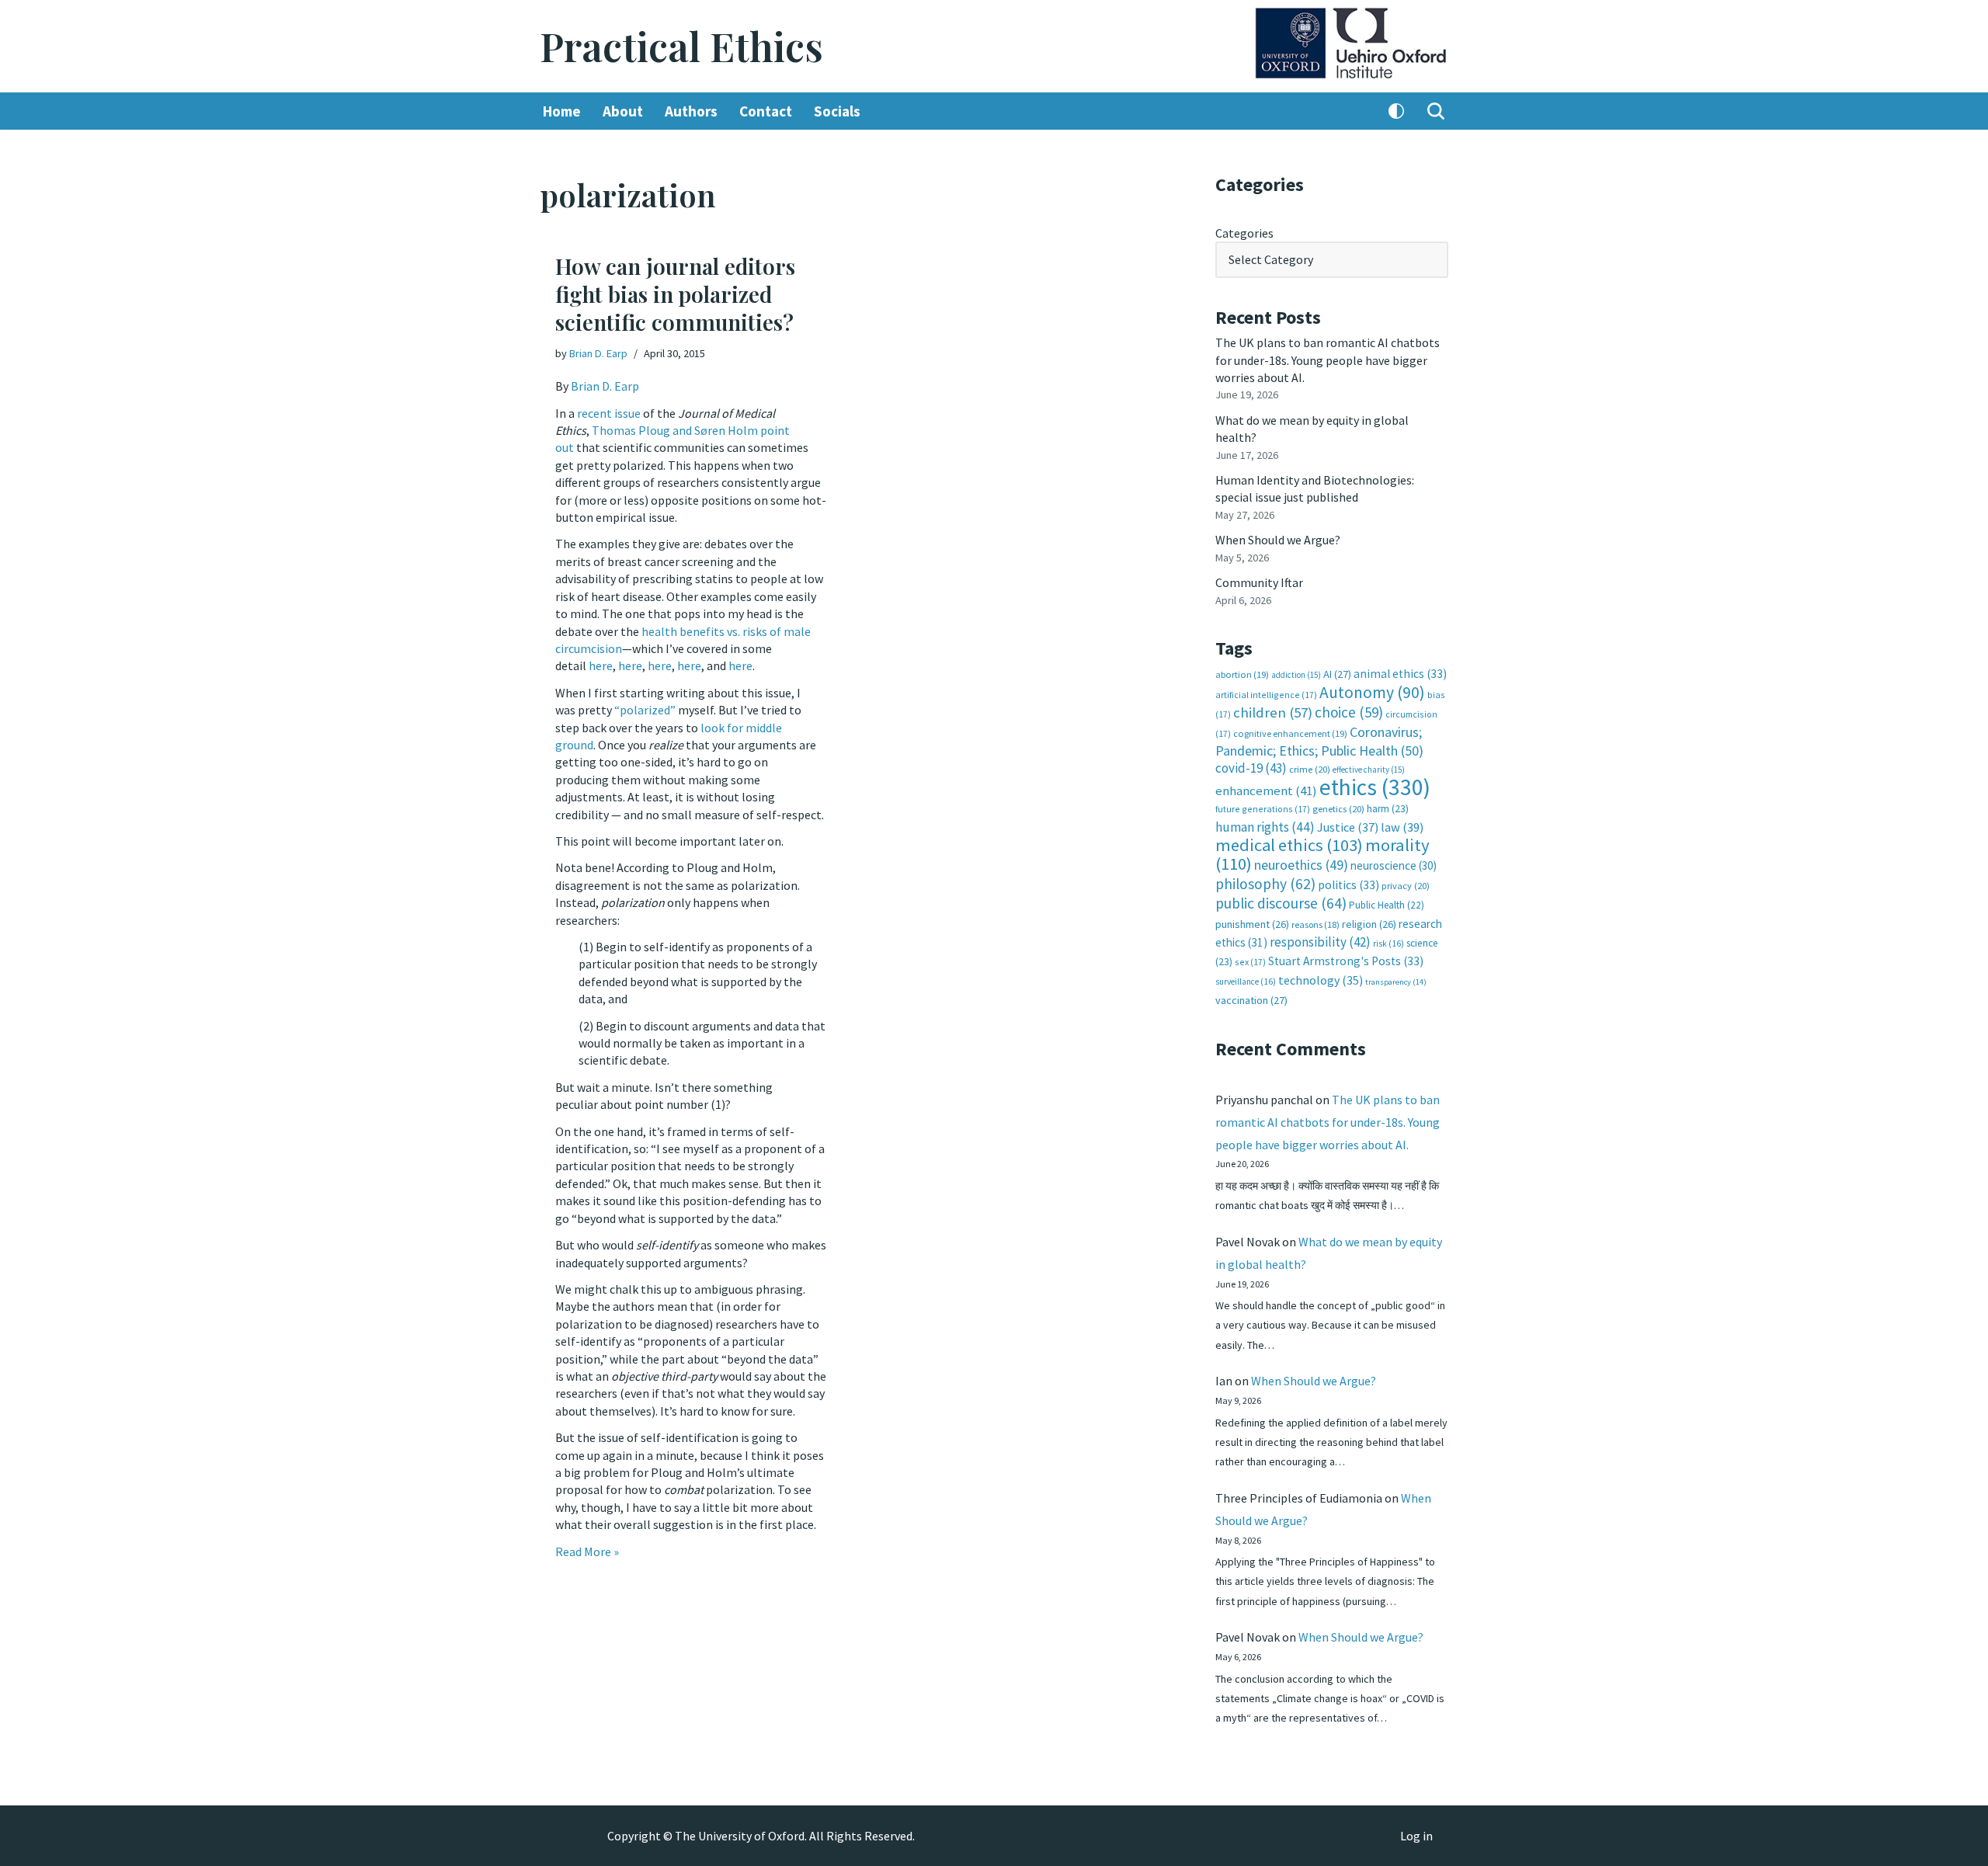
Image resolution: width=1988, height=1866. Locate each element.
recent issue (609, 413)
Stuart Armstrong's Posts (1346, 961)
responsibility (1320, 942)
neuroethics (1301, 865)
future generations (1263, 809)
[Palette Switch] (1396, 111)
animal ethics (1400, 674)
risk (1388, 943)
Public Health (1387, 905)
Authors (691, 111)
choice (1349, 712)
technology (1321, 980)
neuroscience (1394, 865)
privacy (1406, 886)
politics (1349, 885)
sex (1250, 962)
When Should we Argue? (1278, 540)
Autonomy (1372, 692)
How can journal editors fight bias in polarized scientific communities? (675, 294)
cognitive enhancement (1290, 733)
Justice (1348, 827)
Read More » (587, 1552)
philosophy (1265, 884)
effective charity (1369, 770)
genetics (1338, 809)
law (1402, 827)
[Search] (1436, 111)
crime (1310, 769)
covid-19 (1251, 768)
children (1273, 712)
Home (562, 111)
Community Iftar (1259, 582)
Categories (1244, 233)
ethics (1375, 787)
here (601, 665)
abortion (1242, 674)
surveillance (1246, 982)
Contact (766, 111)
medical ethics (1289, 845)
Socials (837, 111)
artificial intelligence (1266, 695)
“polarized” (645, 710)
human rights (1265, 827)
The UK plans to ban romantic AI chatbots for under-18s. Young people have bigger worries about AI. (1328, 360)
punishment (1252, 924)
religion (1369, 924)
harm (1388, 809)
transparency (1396, 982)
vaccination (1251, 1000)
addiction (1296, 675)
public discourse (1281, 903)
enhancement (1266, 791)
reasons (1315, 924)
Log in (1416, 1836)
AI (1337, 674)
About (623, 111)
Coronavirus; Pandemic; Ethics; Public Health (1319, 741)
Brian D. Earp (598, 353)
